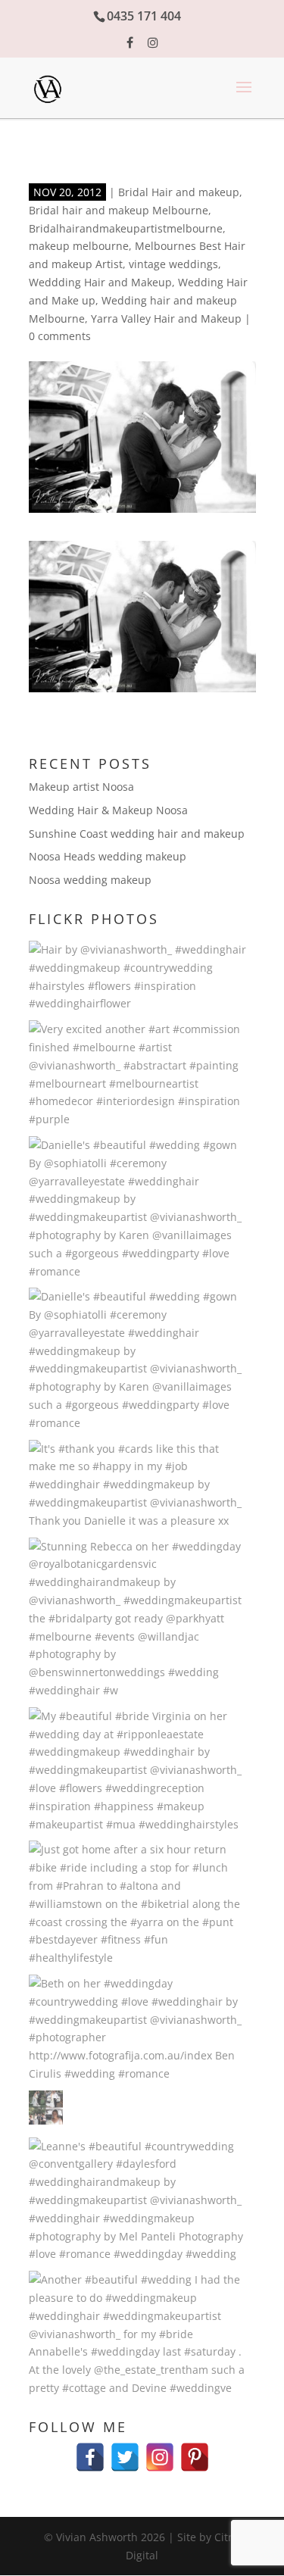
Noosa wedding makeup (90, 880)
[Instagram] (160, 2450)
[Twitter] (125, 2450)
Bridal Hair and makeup (179, 192)
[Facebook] (90, 2450)
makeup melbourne (79, 246)
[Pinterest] (195, 2450)
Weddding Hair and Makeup (100, 282)
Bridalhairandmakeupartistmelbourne (126, 228)
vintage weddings (173, 264)
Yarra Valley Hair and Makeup (166, 318)
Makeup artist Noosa (81, 787)
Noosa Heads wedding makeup (108, 856)
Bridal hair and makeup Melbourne (119, 210)
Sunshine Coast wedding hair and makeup (137, 834)
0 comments (60, 336)
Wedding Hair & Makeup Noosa (108, 810)
